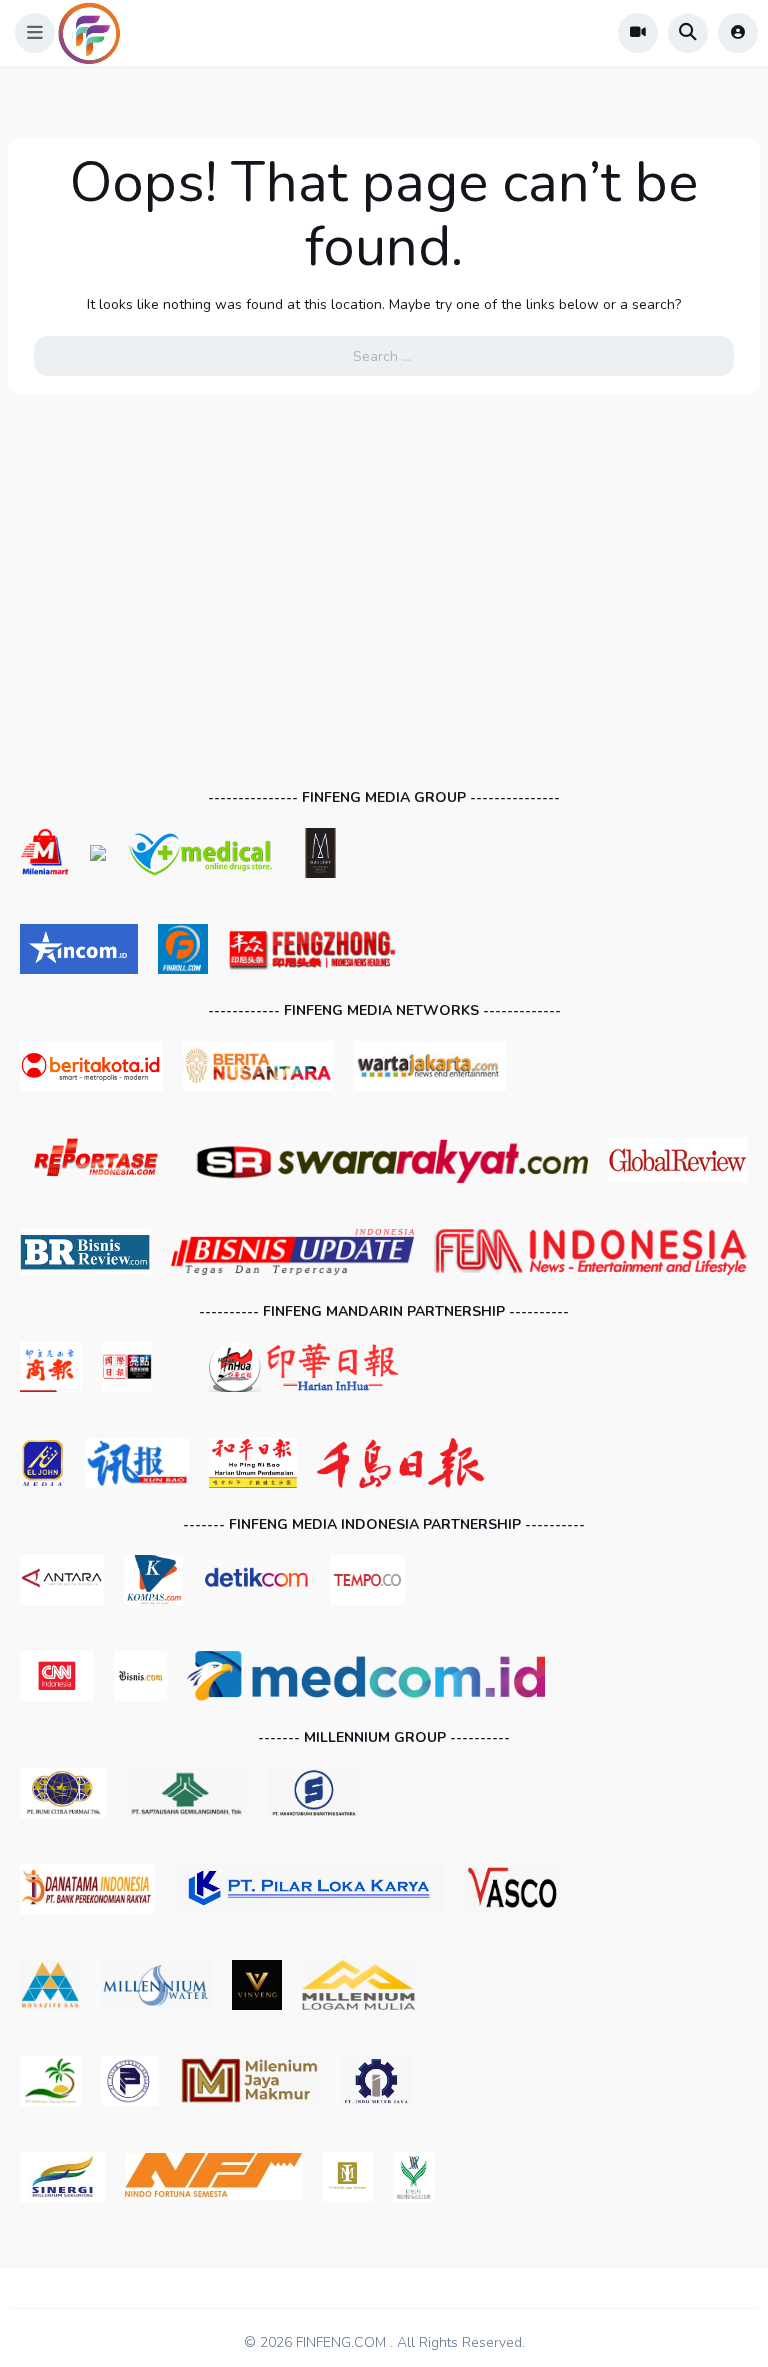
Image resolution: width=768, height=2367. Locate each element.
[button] (35, 33)
